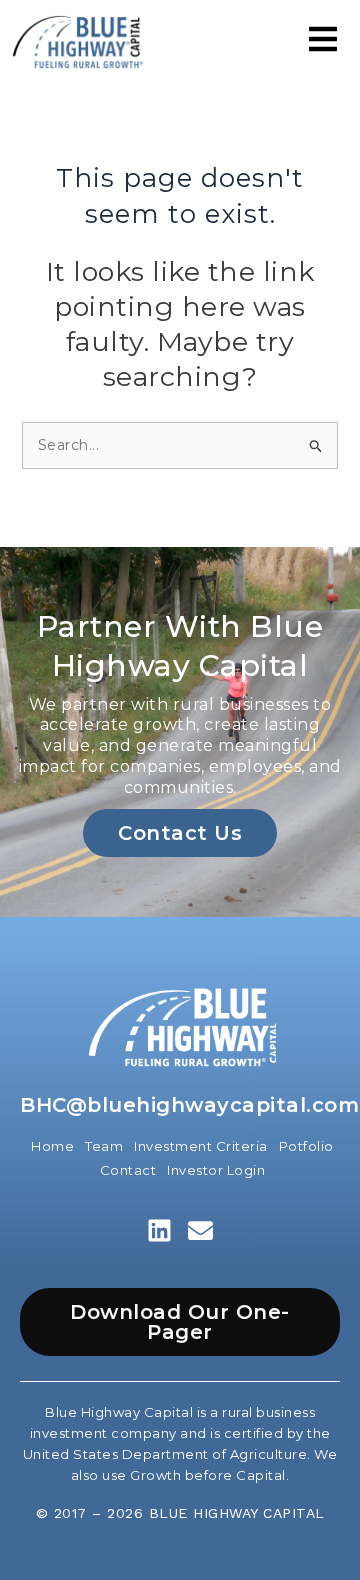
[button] (323, 41)
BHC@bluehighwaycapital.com (189, 1105)
